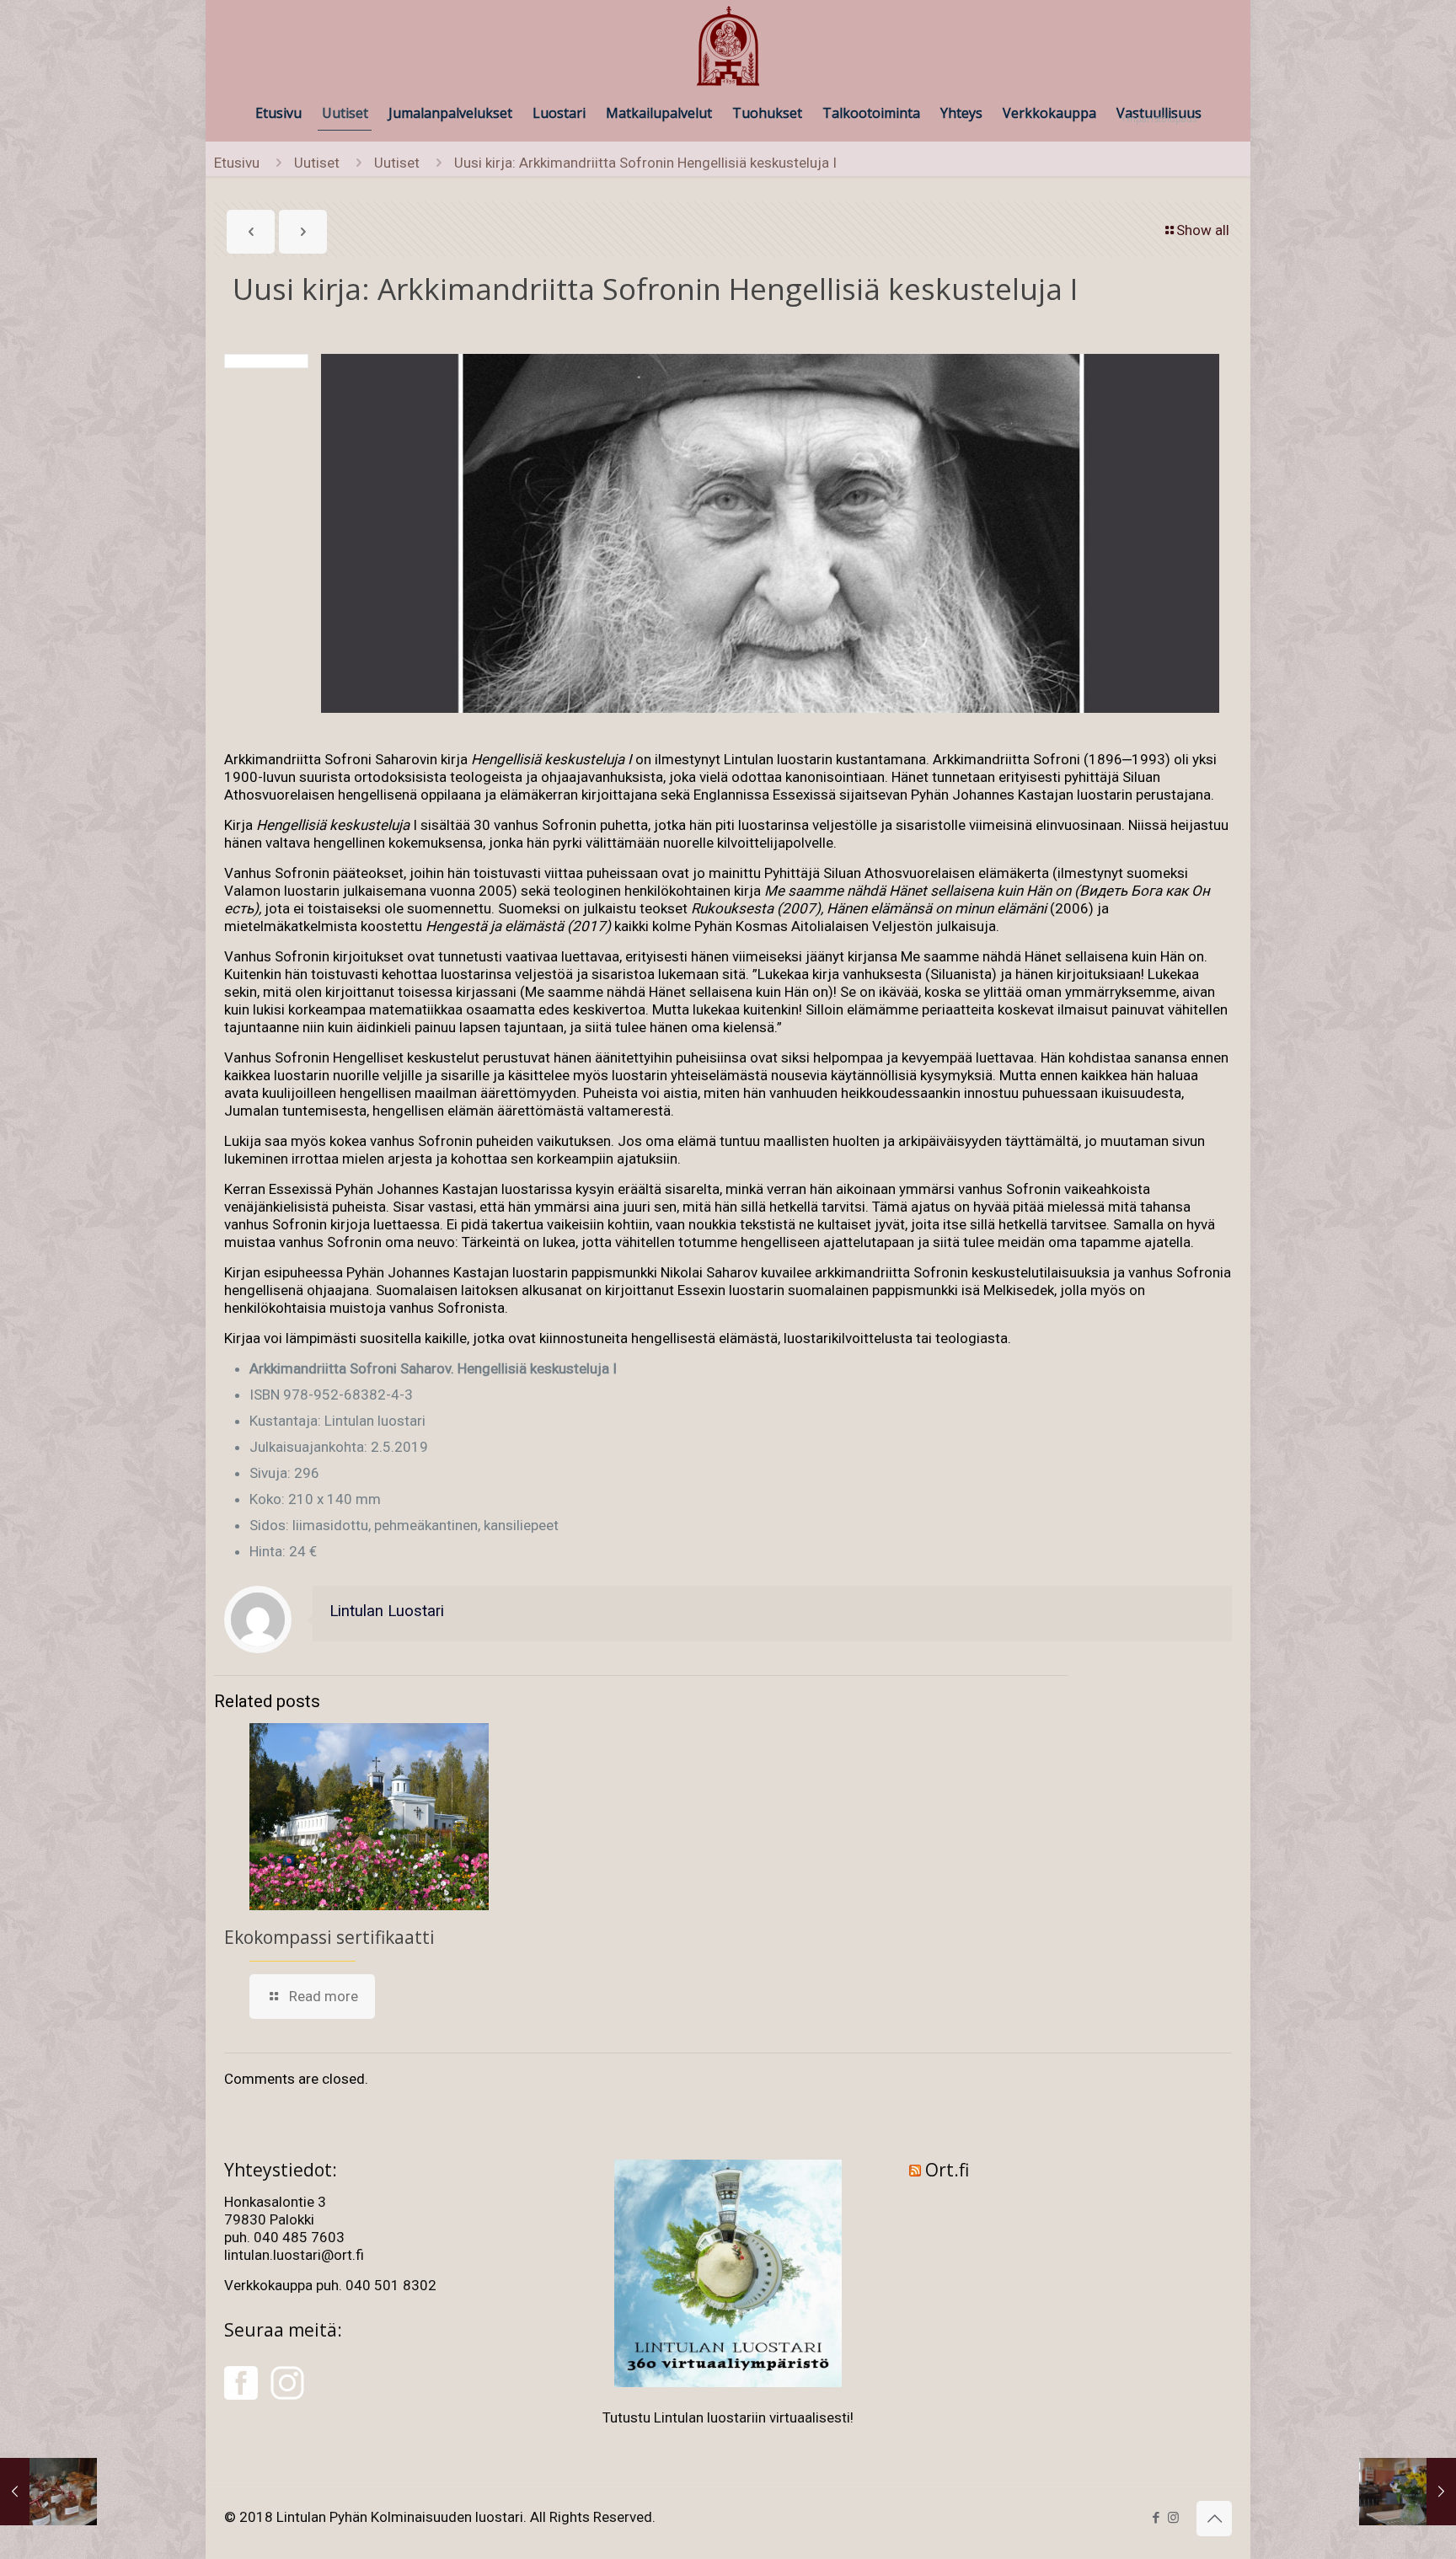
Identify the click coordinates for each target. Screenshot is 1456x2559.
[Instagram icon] (1173, 2518)
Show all (1203, 230)
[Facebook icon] (1156, 2518)
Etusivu (237, 163)
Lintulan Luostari (387, 1611)
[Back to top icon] (1214, 2519)
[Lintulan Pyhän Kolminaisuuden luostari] (728, 47)
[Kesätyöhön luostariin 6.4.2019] (48, 2492)
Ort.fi (947, 2170)
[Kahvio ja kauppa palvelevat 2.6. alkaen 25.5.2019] (1408, 2492)
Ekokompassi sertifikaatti (329, 1937)
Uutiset (317, 163)
